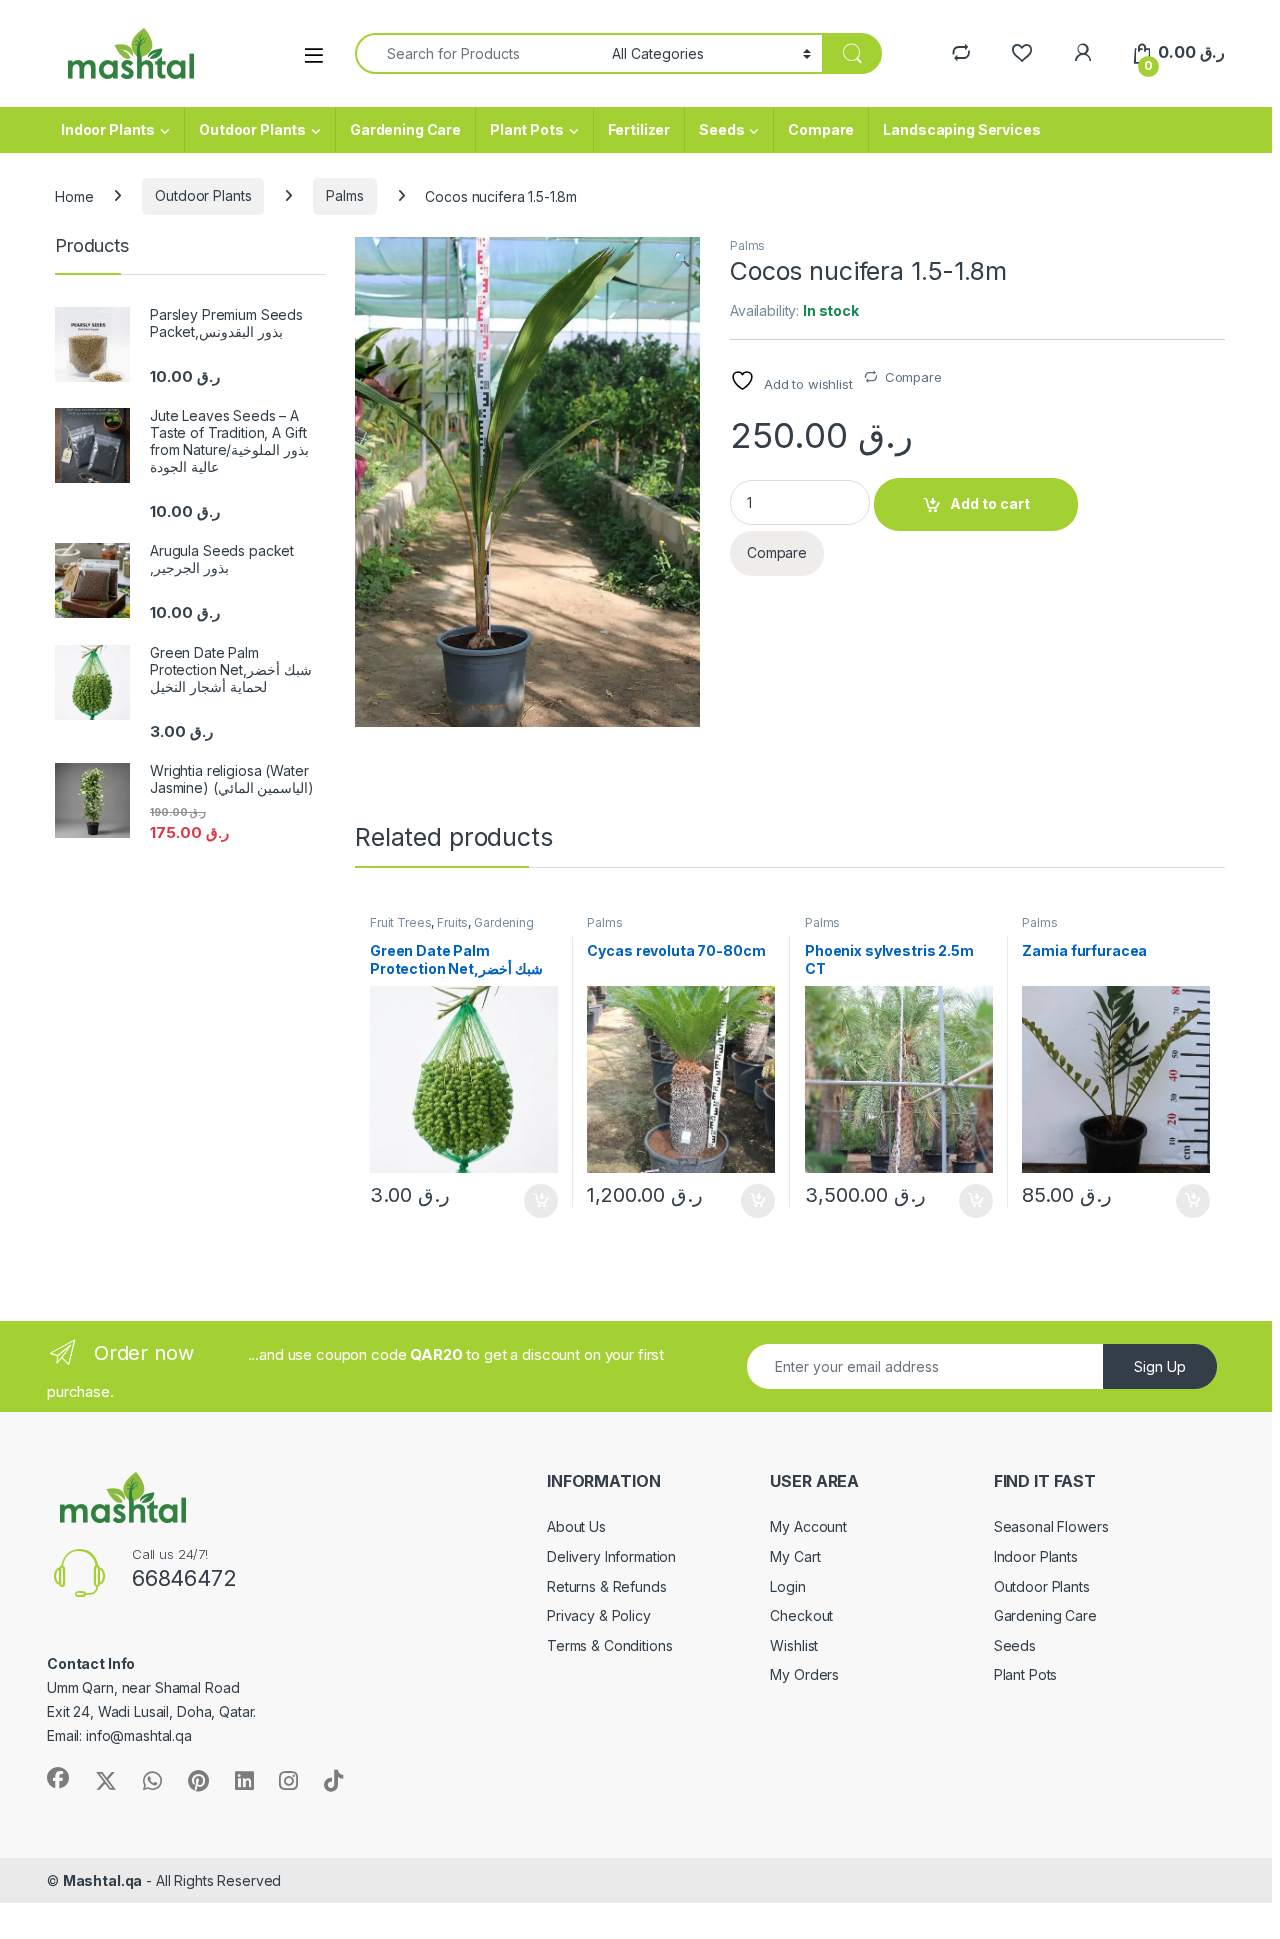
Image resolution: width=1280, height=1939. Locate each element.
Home (74, 195)
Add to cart (990, 503)
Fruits (452, 922)
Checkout (801, 1615)
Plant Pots (527, 129)
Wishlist (794, 1645)
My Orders (804, 1674)
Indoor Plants (108, 129)
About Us (576, 1526)
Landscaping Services (961, 129)
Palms (344, 195)
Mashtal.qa (103, 1880)
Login (787, 1586)
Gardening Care (405, 129)
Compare (821, 129)
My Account (808, 1526)
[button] (681, 259)
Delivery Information (611, 1556)
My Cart (795, 1556)
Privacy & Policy (599, 1615)
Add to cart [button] (541, 1201)
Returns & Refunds (607, 1586)
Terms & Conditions (609, 1645)
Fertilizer (639, 129)
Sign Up (1160, 1366)
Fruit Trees (400, 922)
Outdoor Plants (252, 129)
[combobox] (478, 53)
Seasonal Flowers (1051, 1526)
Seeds (721, 129)
